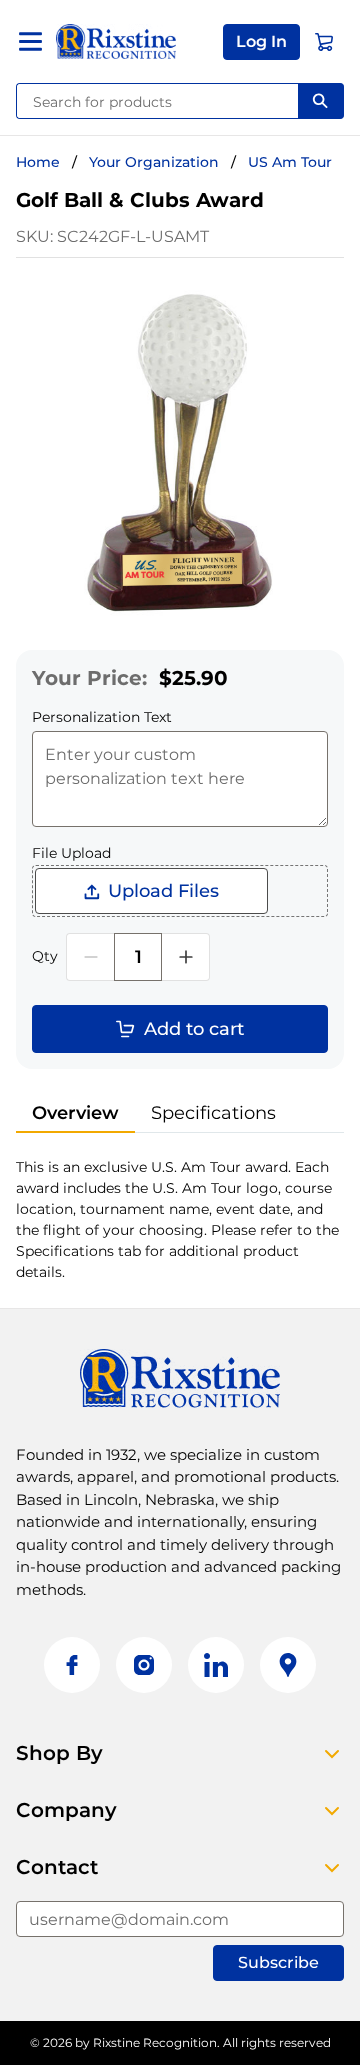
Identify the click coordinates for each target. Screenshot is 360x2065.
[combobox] (157, 101)
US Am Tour (290, 162)
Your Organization (154, 162)
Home (38, 162)
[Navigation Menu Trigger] (30, 41)
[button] (261, 42)
